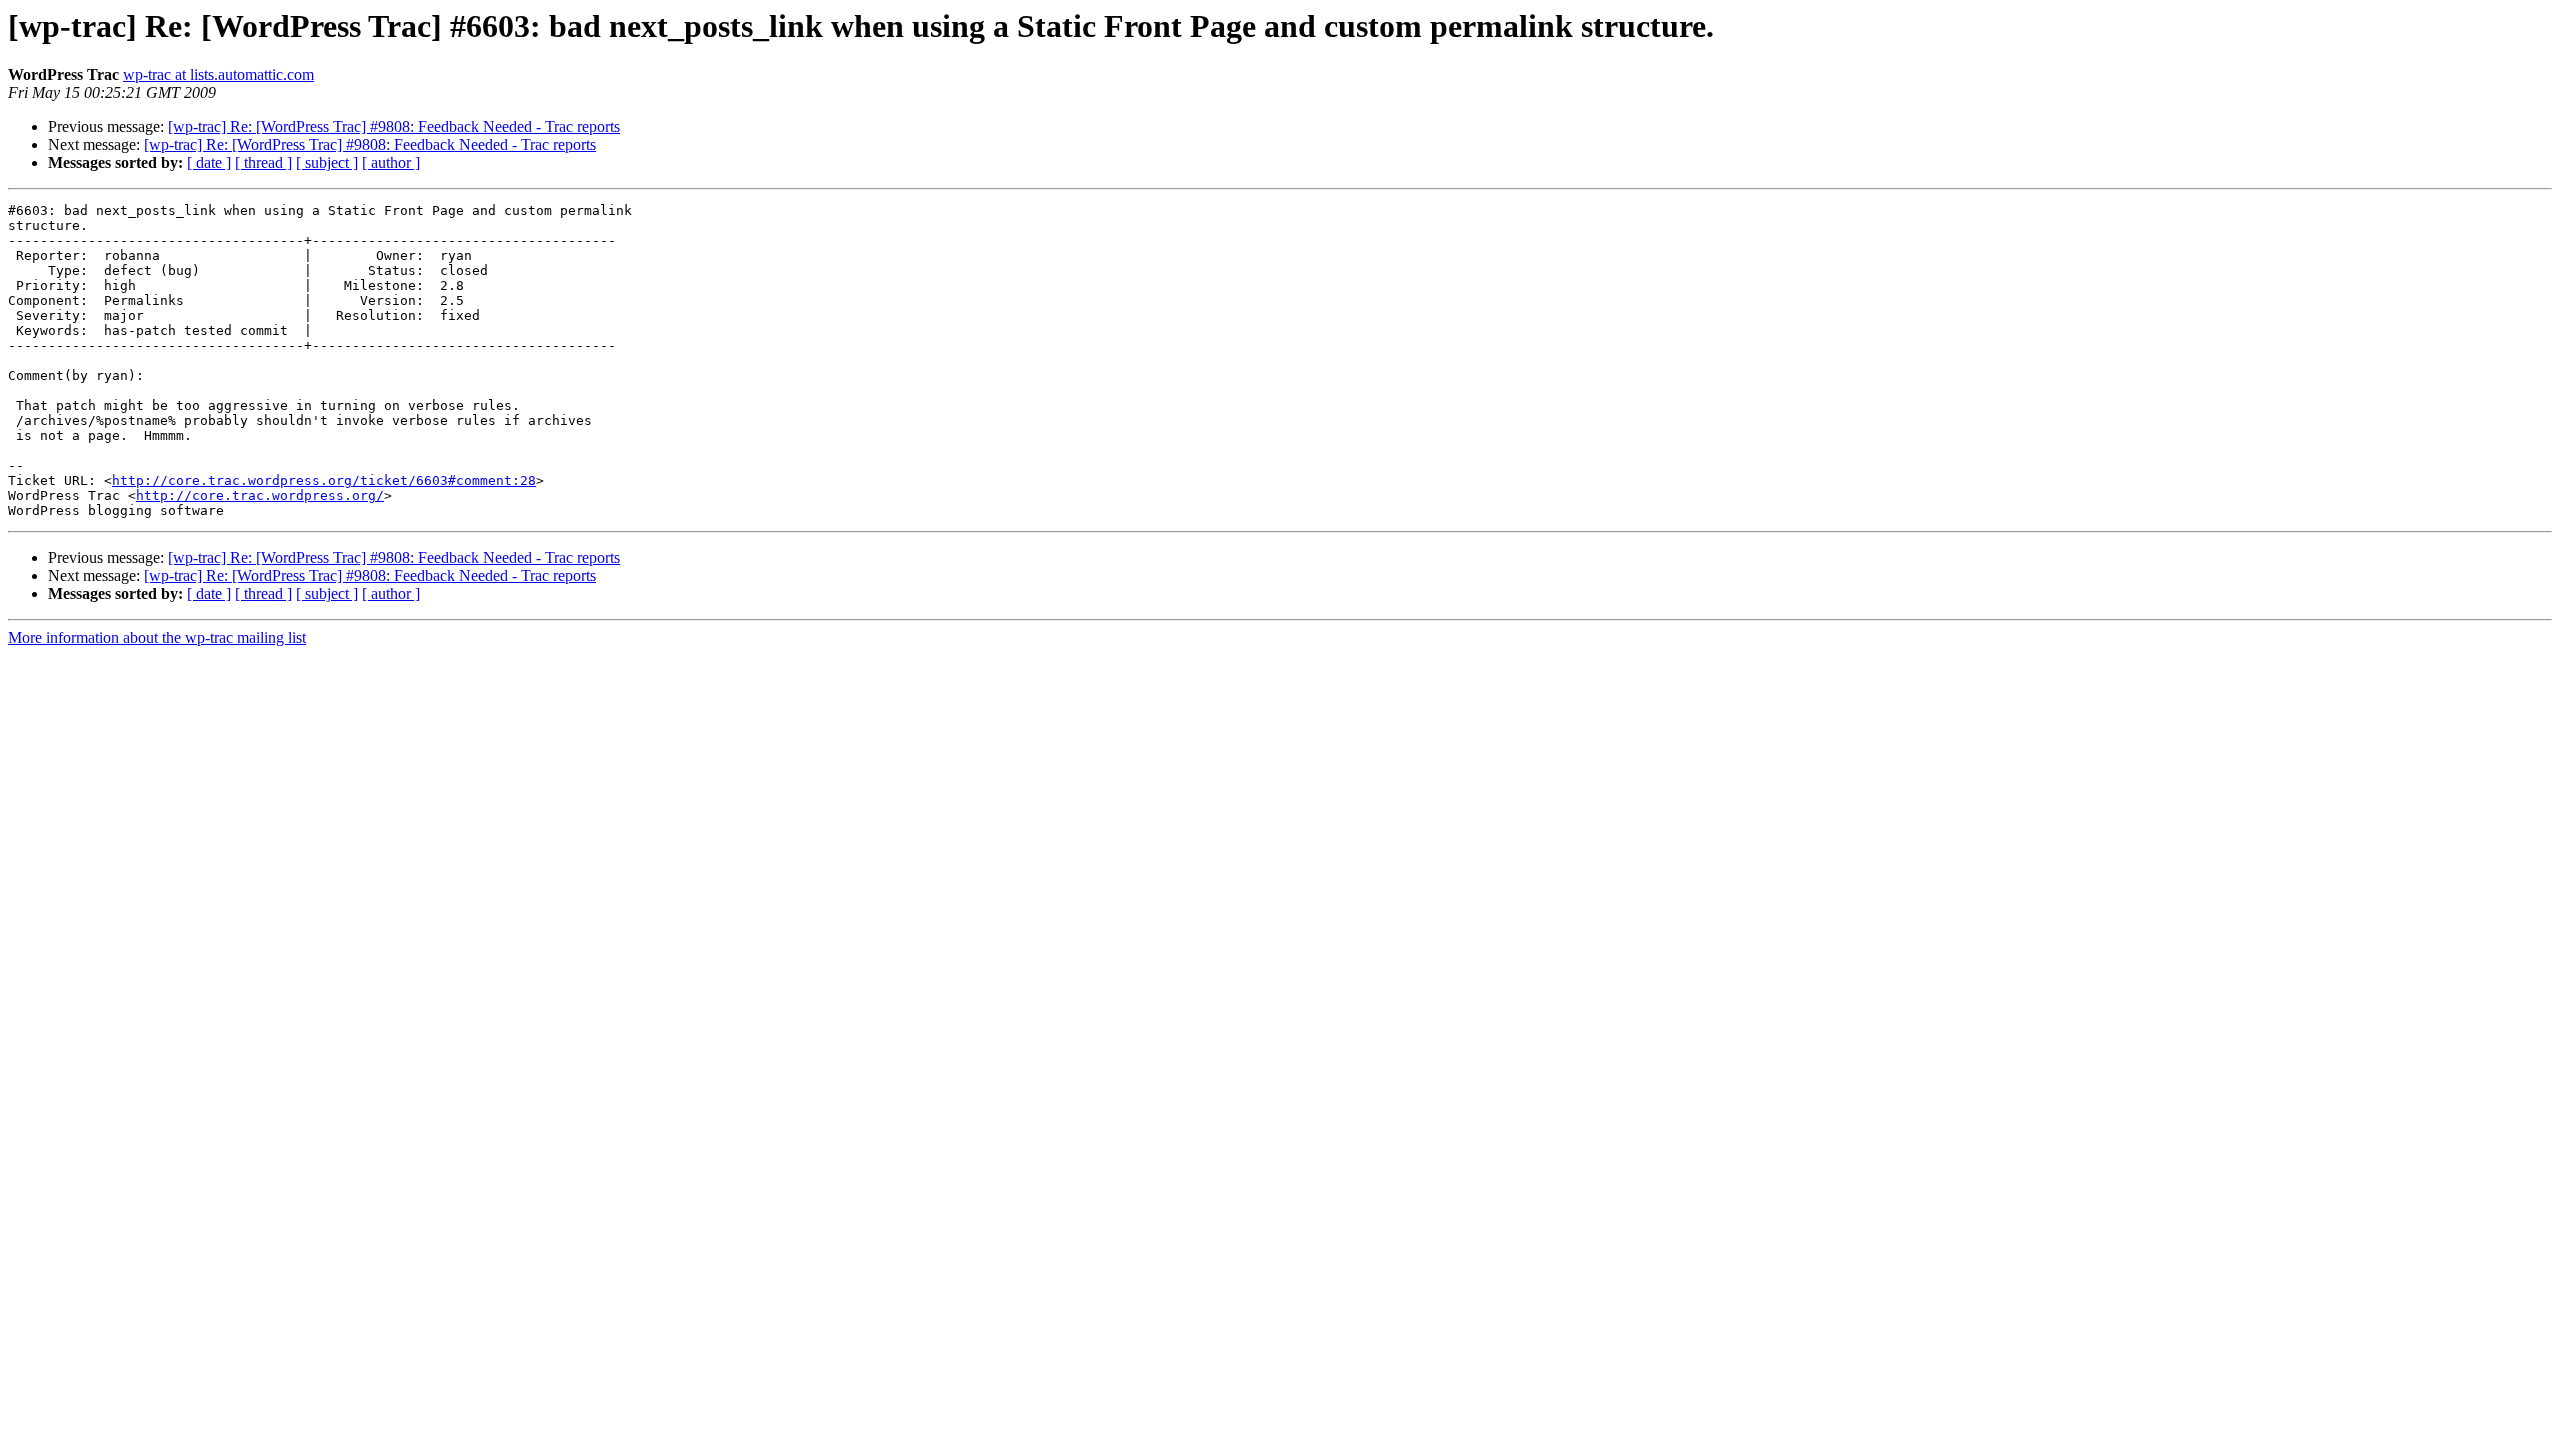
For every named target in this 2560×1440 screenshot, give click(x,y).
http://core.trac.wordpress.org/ (260, 495)
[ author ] (391, 162)
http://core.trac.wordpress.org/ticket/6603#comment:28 (324, 480)
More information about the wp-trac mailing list (157, 637)
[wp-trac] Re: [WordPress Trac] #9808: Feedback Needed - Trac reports (394, 126)
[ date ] (209, 162)
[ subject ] (327, 162)
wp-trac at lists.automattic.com (218, 74)
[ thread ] (263, 162)
